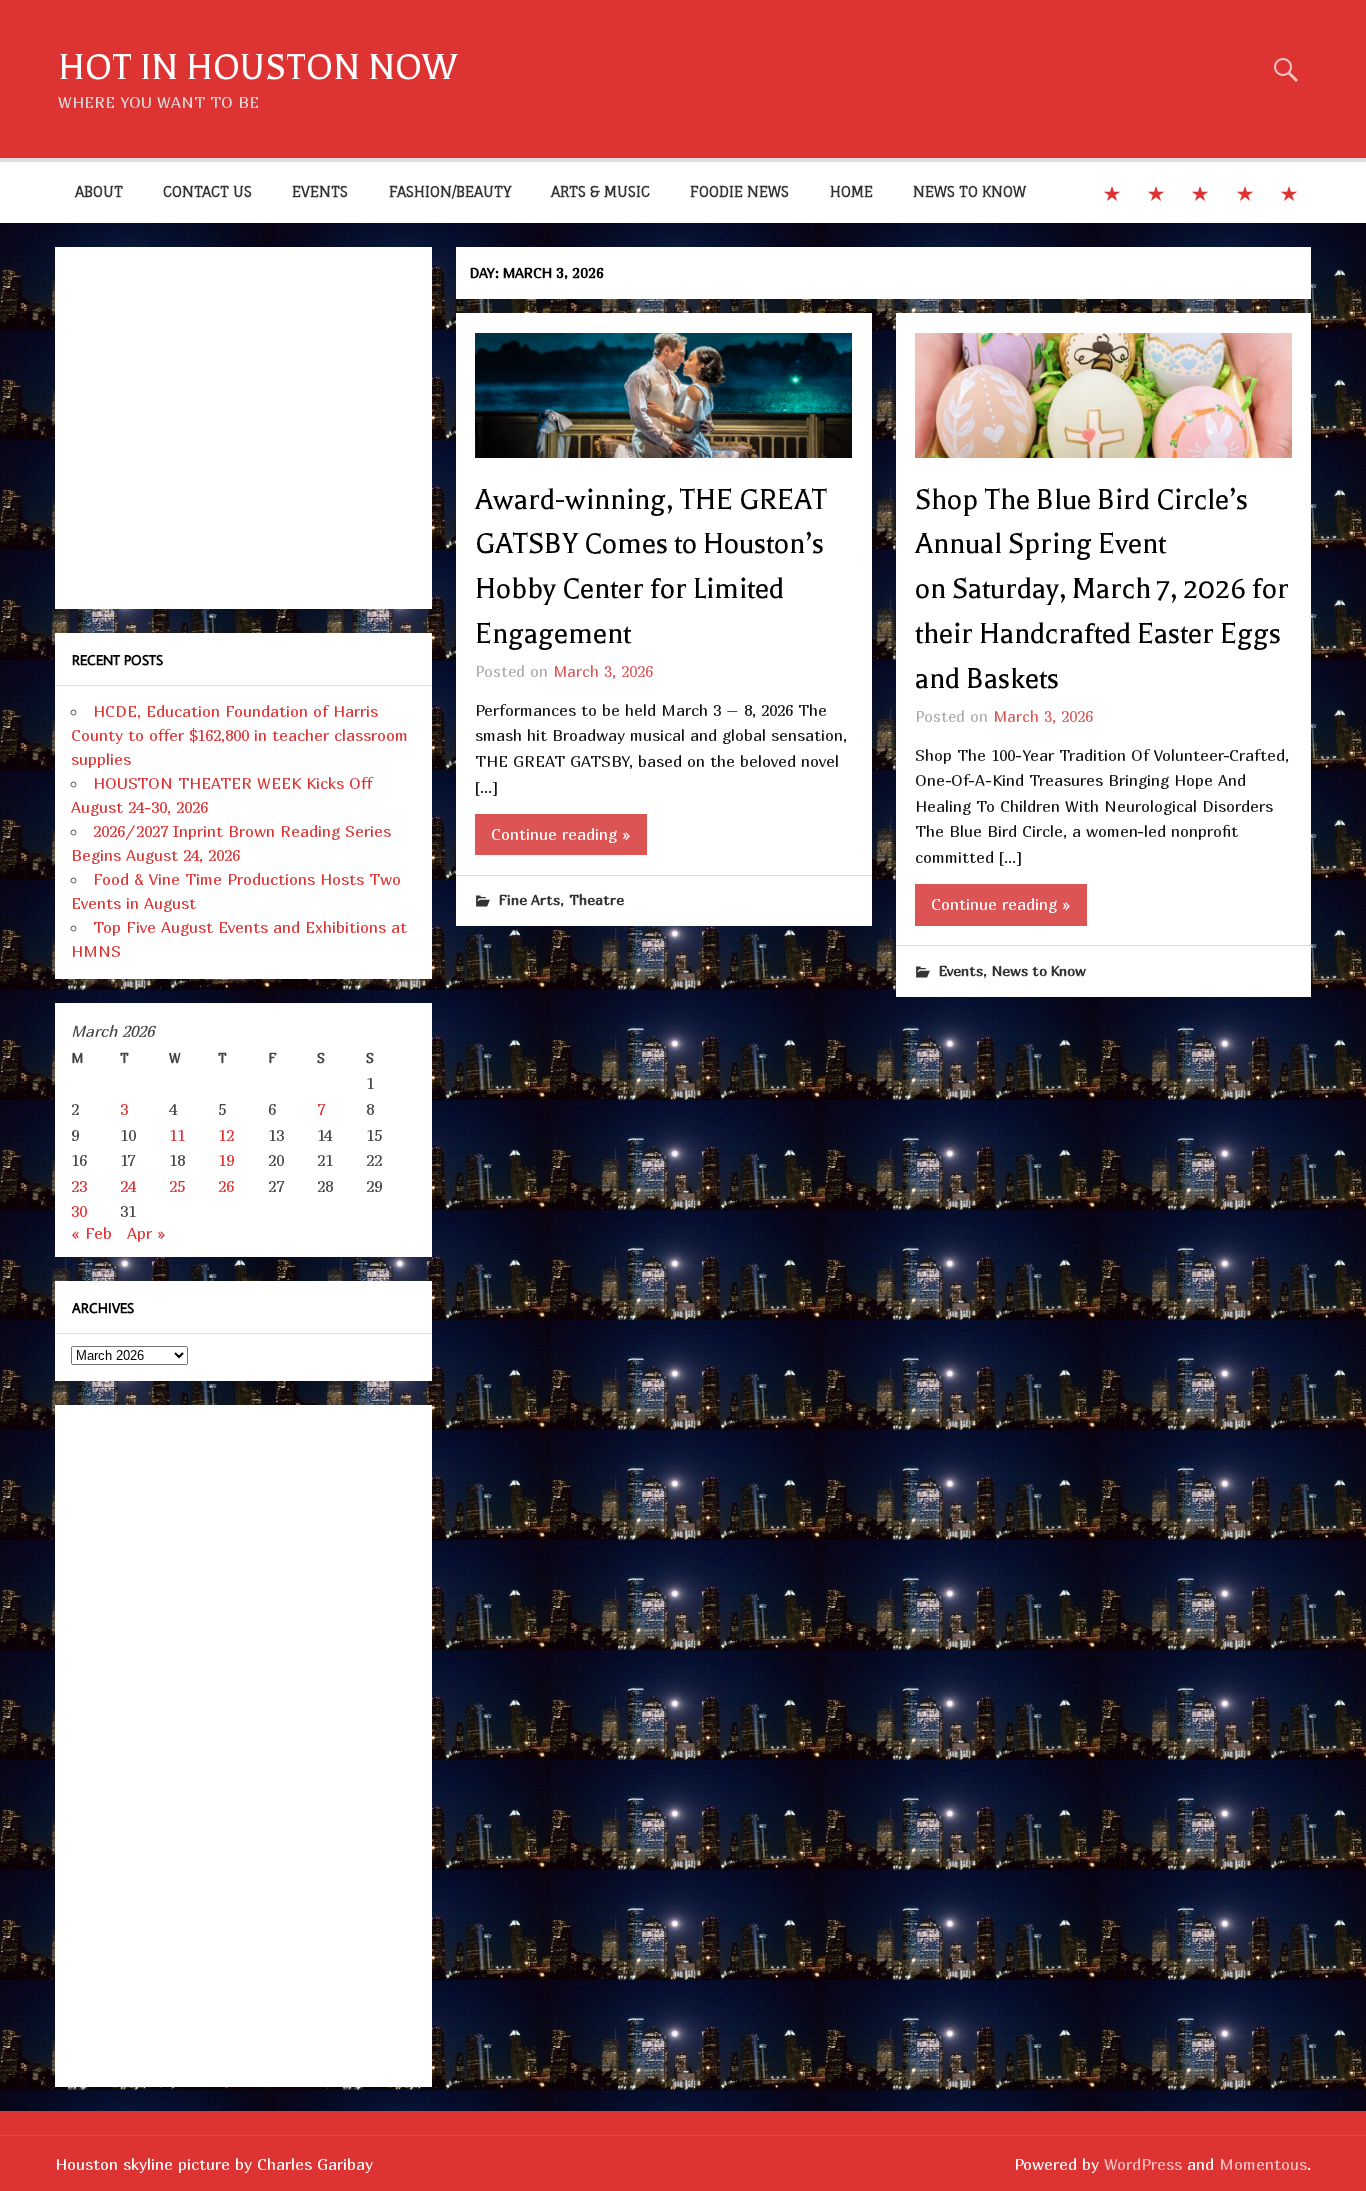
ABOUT (99, 191)
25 (177, 1186)
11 (177, 1135)
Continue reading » (561, 834)
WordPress (1143, 2164)
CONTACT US (207, 191)
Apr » (146, 1233)
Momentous (1263, 2164)
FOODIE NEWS (739, 191)
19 (226, 1160)
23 (79, 1186)
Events (961, 970)
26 (226, 1186)
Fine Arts (529, 899)
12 (226, 1135)
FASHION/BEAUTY (450, 191)
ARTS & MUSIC (600, 191)
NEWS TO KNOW (969, 191)
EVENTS (320, 191)
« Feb (91, 1233)
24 (128, 1186)
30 (79, 1211)
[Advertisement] (243, 428)
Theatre (596, 899)
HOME (851, 191)
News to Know (1039, 970)
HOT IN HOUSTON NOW (257, 67)
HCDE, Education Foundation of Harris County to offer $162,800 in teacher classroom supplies (239, 735)
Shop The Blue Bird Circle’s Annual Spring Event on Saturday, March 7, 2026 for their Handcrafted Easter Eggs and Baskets (1102, 589)
